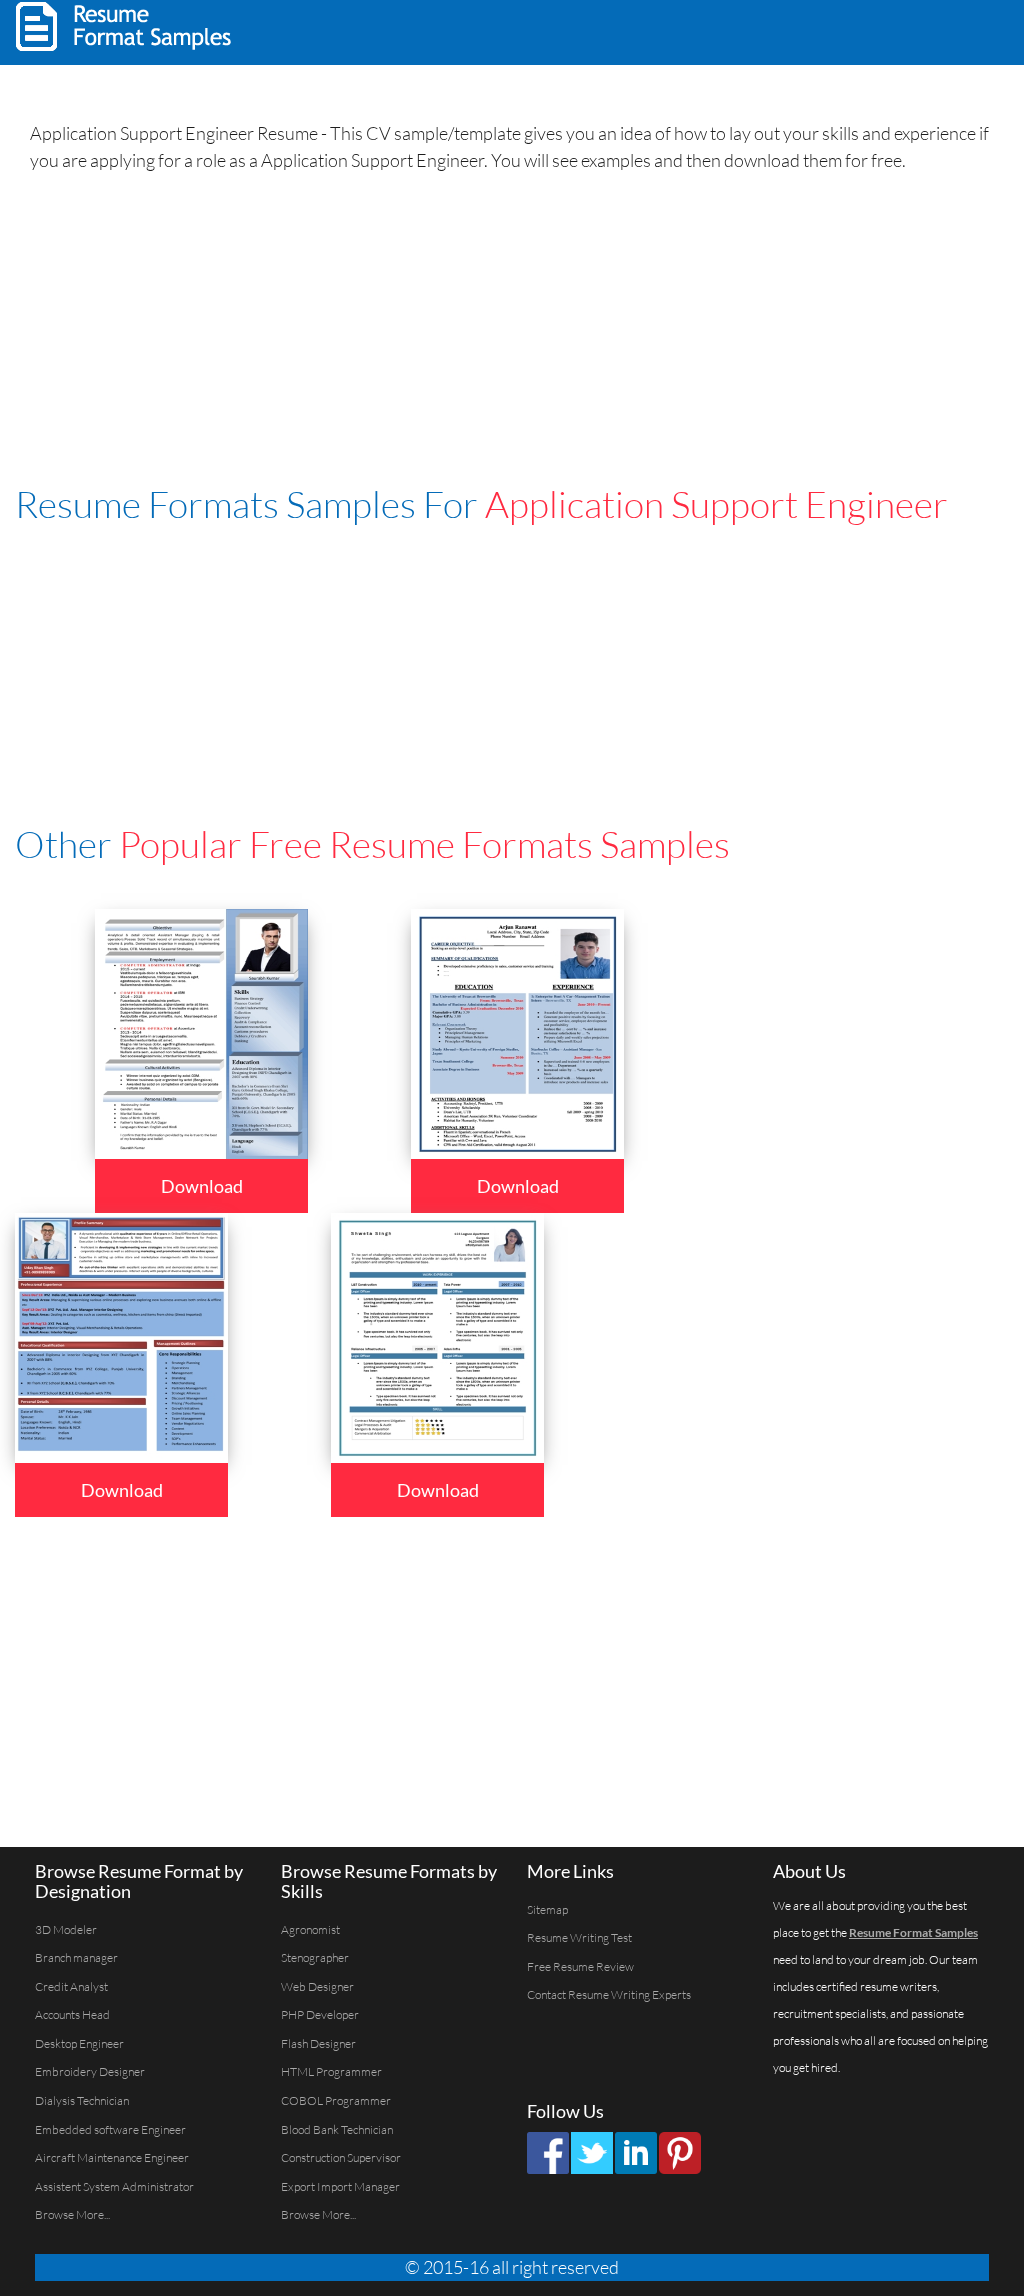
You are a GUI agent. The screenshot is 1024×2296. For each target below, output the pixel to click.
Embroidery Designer (90, 2071)
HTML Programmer (331, 2071)
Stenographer (315, 1957)
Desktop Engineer (79, 2043)
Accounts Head (72, 2014)
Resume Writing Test (579, 1937)
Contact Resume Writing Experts (609, 1994)
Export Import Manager (340, 2186)
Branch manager (76, 1957)
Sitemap (547, 1909)
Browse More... (72, 2214)
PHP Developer (320, 2014)
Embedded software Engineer (110, 2129)
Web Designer (317, 1986)
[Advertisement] (760, 30)
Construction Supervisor (341, 2157)
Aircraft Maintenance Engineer (112, 2157)
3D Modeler (66, 1929)
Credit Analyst (71, 1986)
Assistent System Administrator (114, 2186)
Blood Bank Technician (337, 2129)
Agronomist (310, 1929)
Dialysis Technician (82, 2100)
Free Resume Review (580, 1966)
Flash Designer (318, 2043)
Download (202, 1186)
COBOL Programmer (336, 2100)
